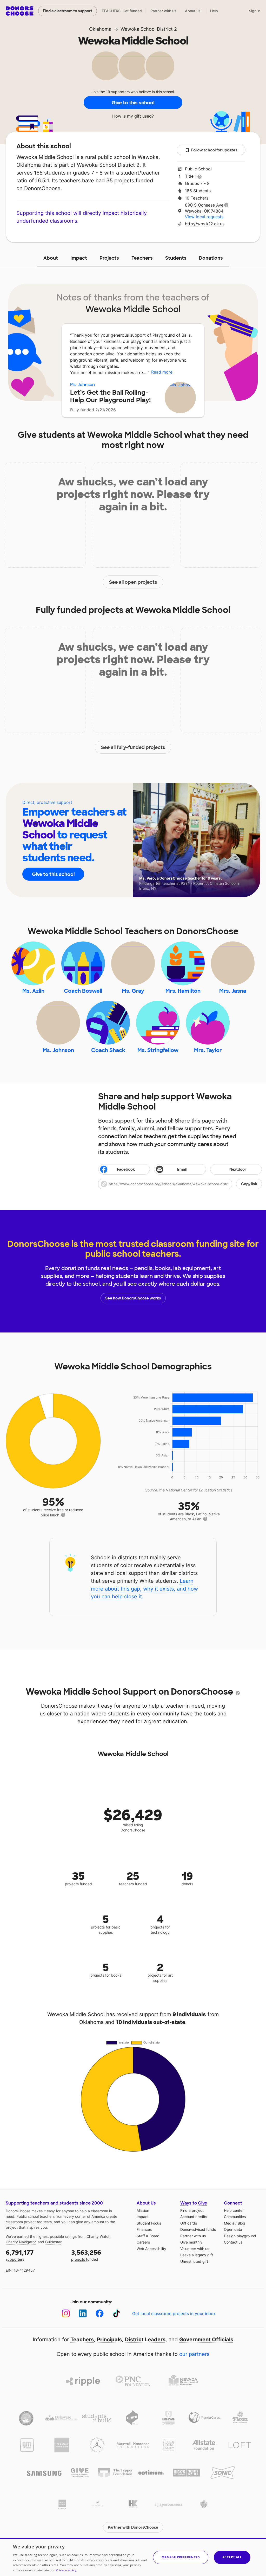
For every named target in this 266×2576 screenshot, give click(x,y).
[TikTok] (117, 2313)
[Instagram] (66, 2313)
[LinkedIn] (83, 2313)
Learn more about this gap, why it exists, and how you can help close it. (144, 1589)
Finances (144, 2229)
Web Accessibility (151, 2249)
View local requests (204, 217)
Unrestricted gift (194, 2261)
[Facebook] (100, 2313)
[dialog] (133, 2557)
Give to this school (133, 103)
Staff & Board (148, 2236)
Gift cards (189, 2223)
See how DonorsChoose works (133, 1298)
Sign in (255, 11)
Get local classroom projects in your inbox (174, 2314)
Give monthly (191, 2242)
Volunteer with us (195, 2249)
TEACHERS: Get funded (122, 11)
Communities (235, 2217)
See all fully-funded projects (133, 747)
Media (229, 2223)
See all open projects (133, 582)
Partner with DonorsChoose (133, 2527)
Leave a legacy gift (197, 2255)
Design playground (240, 2236)
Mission (143, 2210)
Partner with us (163, 11)
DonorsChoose (20, 11)
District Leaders (145, 2340)
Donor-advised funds (198, 2229)
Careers (143, 2242)
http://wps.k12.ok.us (205, 224)
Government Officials (206, 2340)
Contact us (233, 2242)
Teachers (142, 258)
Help (214, 11)
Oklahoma (100, 29)
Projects (109, 258)
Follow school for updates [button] (214, 150)
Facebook (126, 1169)
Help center (234, 2210)
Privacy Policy (66, 2570)
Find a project (192, 2210)
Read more (162, 372)
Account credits (194, 2217)
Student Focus (149, 2223)
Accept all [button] (232, 2557)
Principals (109, 2340)
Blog (241, 2223)
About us (193, 11)
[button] (180, 1184)
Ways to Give (194, 2203)
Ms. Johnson (82, 385)
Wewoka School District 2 (149, 29)
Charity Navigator (21, 2242)
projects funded (86, 2255)
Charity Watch (98, 2236)
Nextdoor (238, 1169)
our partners (194, 2354)
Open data (233, 2229)
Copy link (249, 1184)
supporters (20, 2255)
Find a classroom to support (68, 11)
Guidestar (53, 2242)
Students (176, 258)
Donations (211, 258)
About (51, 258)
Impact (79, 258)
